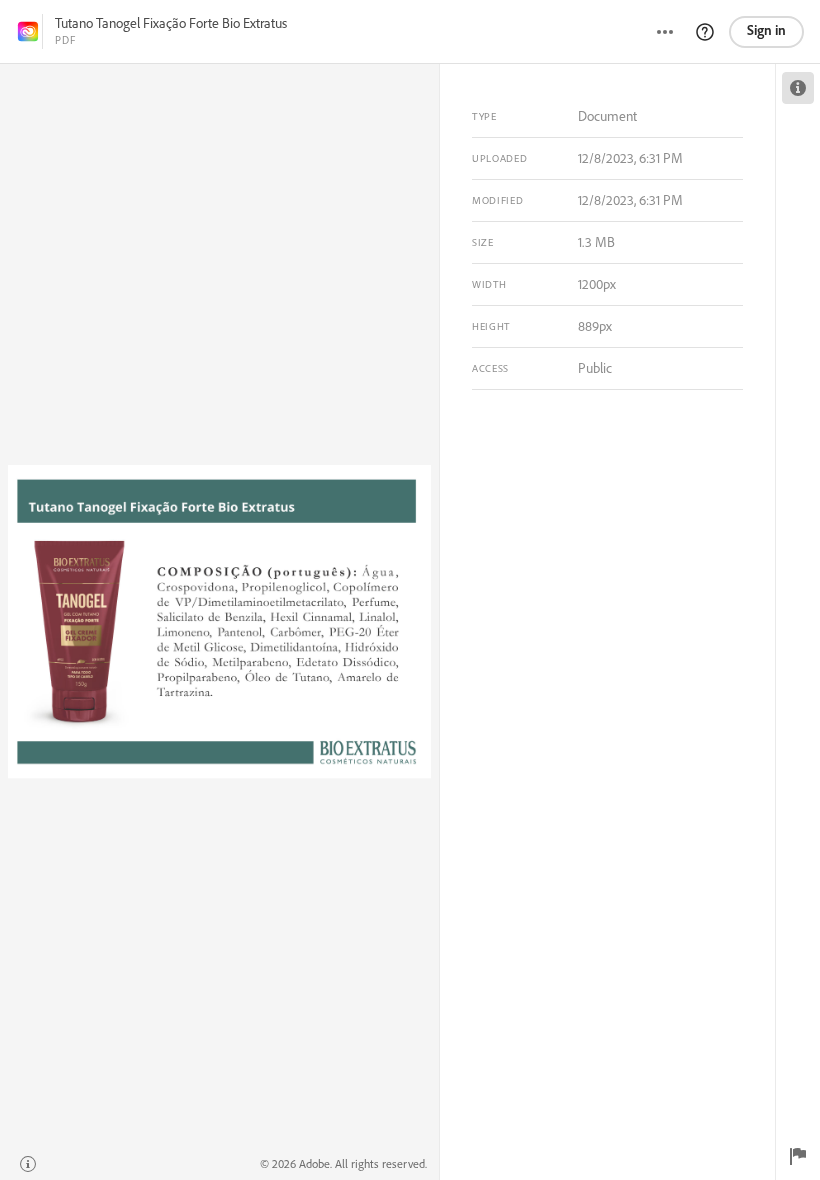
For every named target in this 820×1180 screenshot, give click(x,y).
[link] (28, 31)
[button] (705, 32)
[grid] (219, 622)
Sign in (766, 30)
